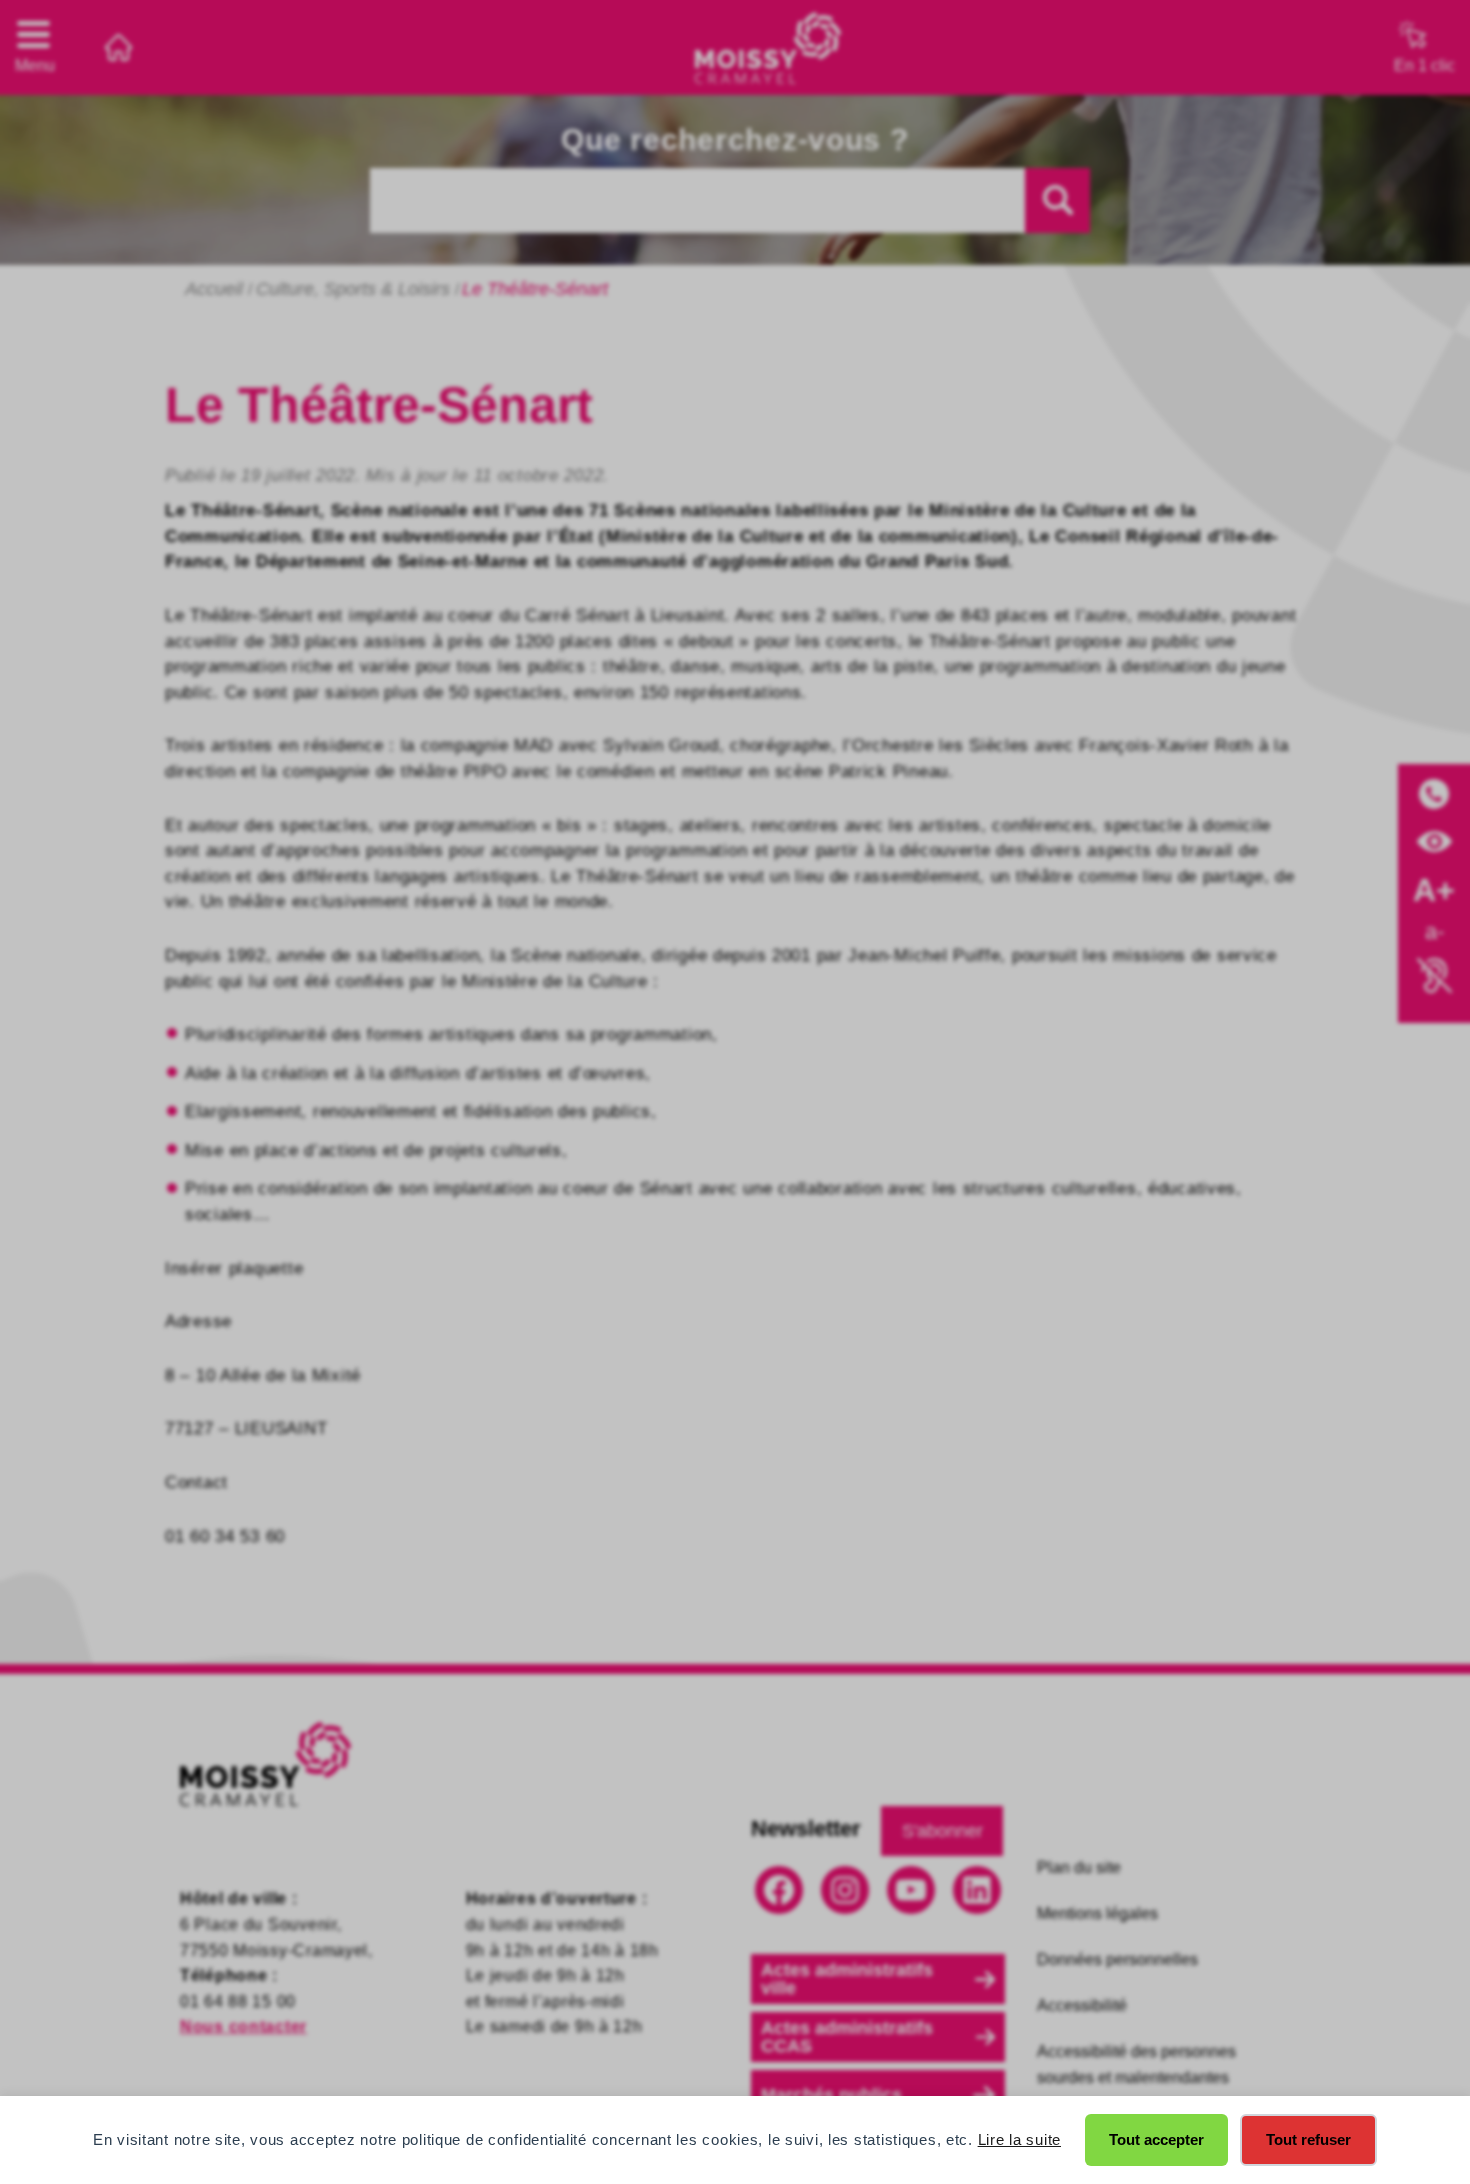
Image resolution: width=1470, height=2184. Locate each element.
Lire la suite (1019, 2139)
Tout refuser (1308, 2139)
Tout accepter (1156, 2139)
